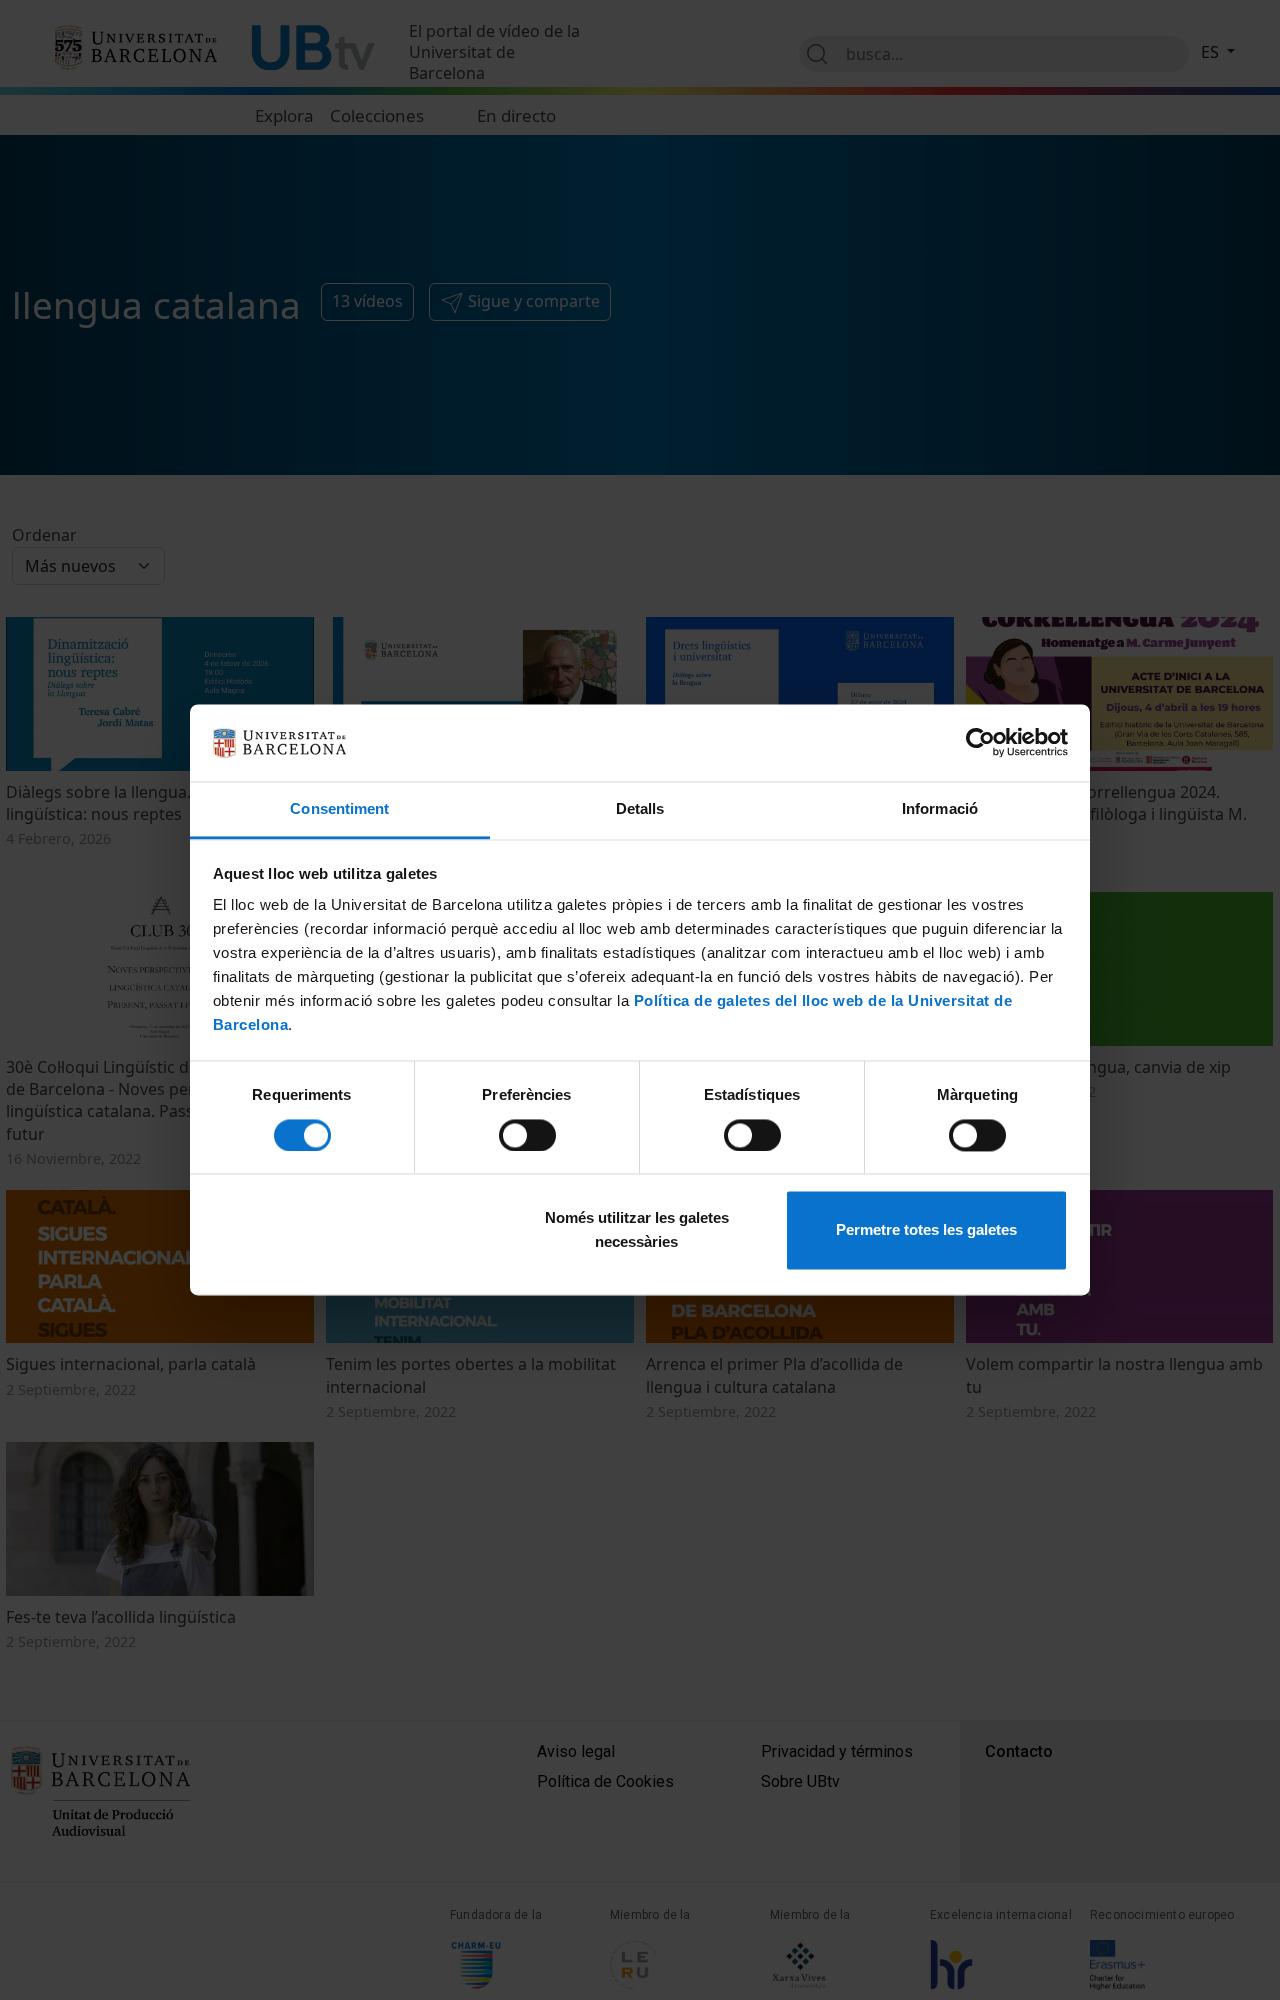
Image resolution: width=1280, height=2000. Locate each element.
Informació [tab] (940, 808)
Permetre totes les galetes (926, 1230)
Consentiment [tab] (339, 808)
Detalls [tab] (640, 808)
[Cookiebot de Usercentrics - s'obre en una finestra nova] (980, 743)
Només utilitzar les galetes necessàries (637, 1230)
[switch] (527, 1136)
